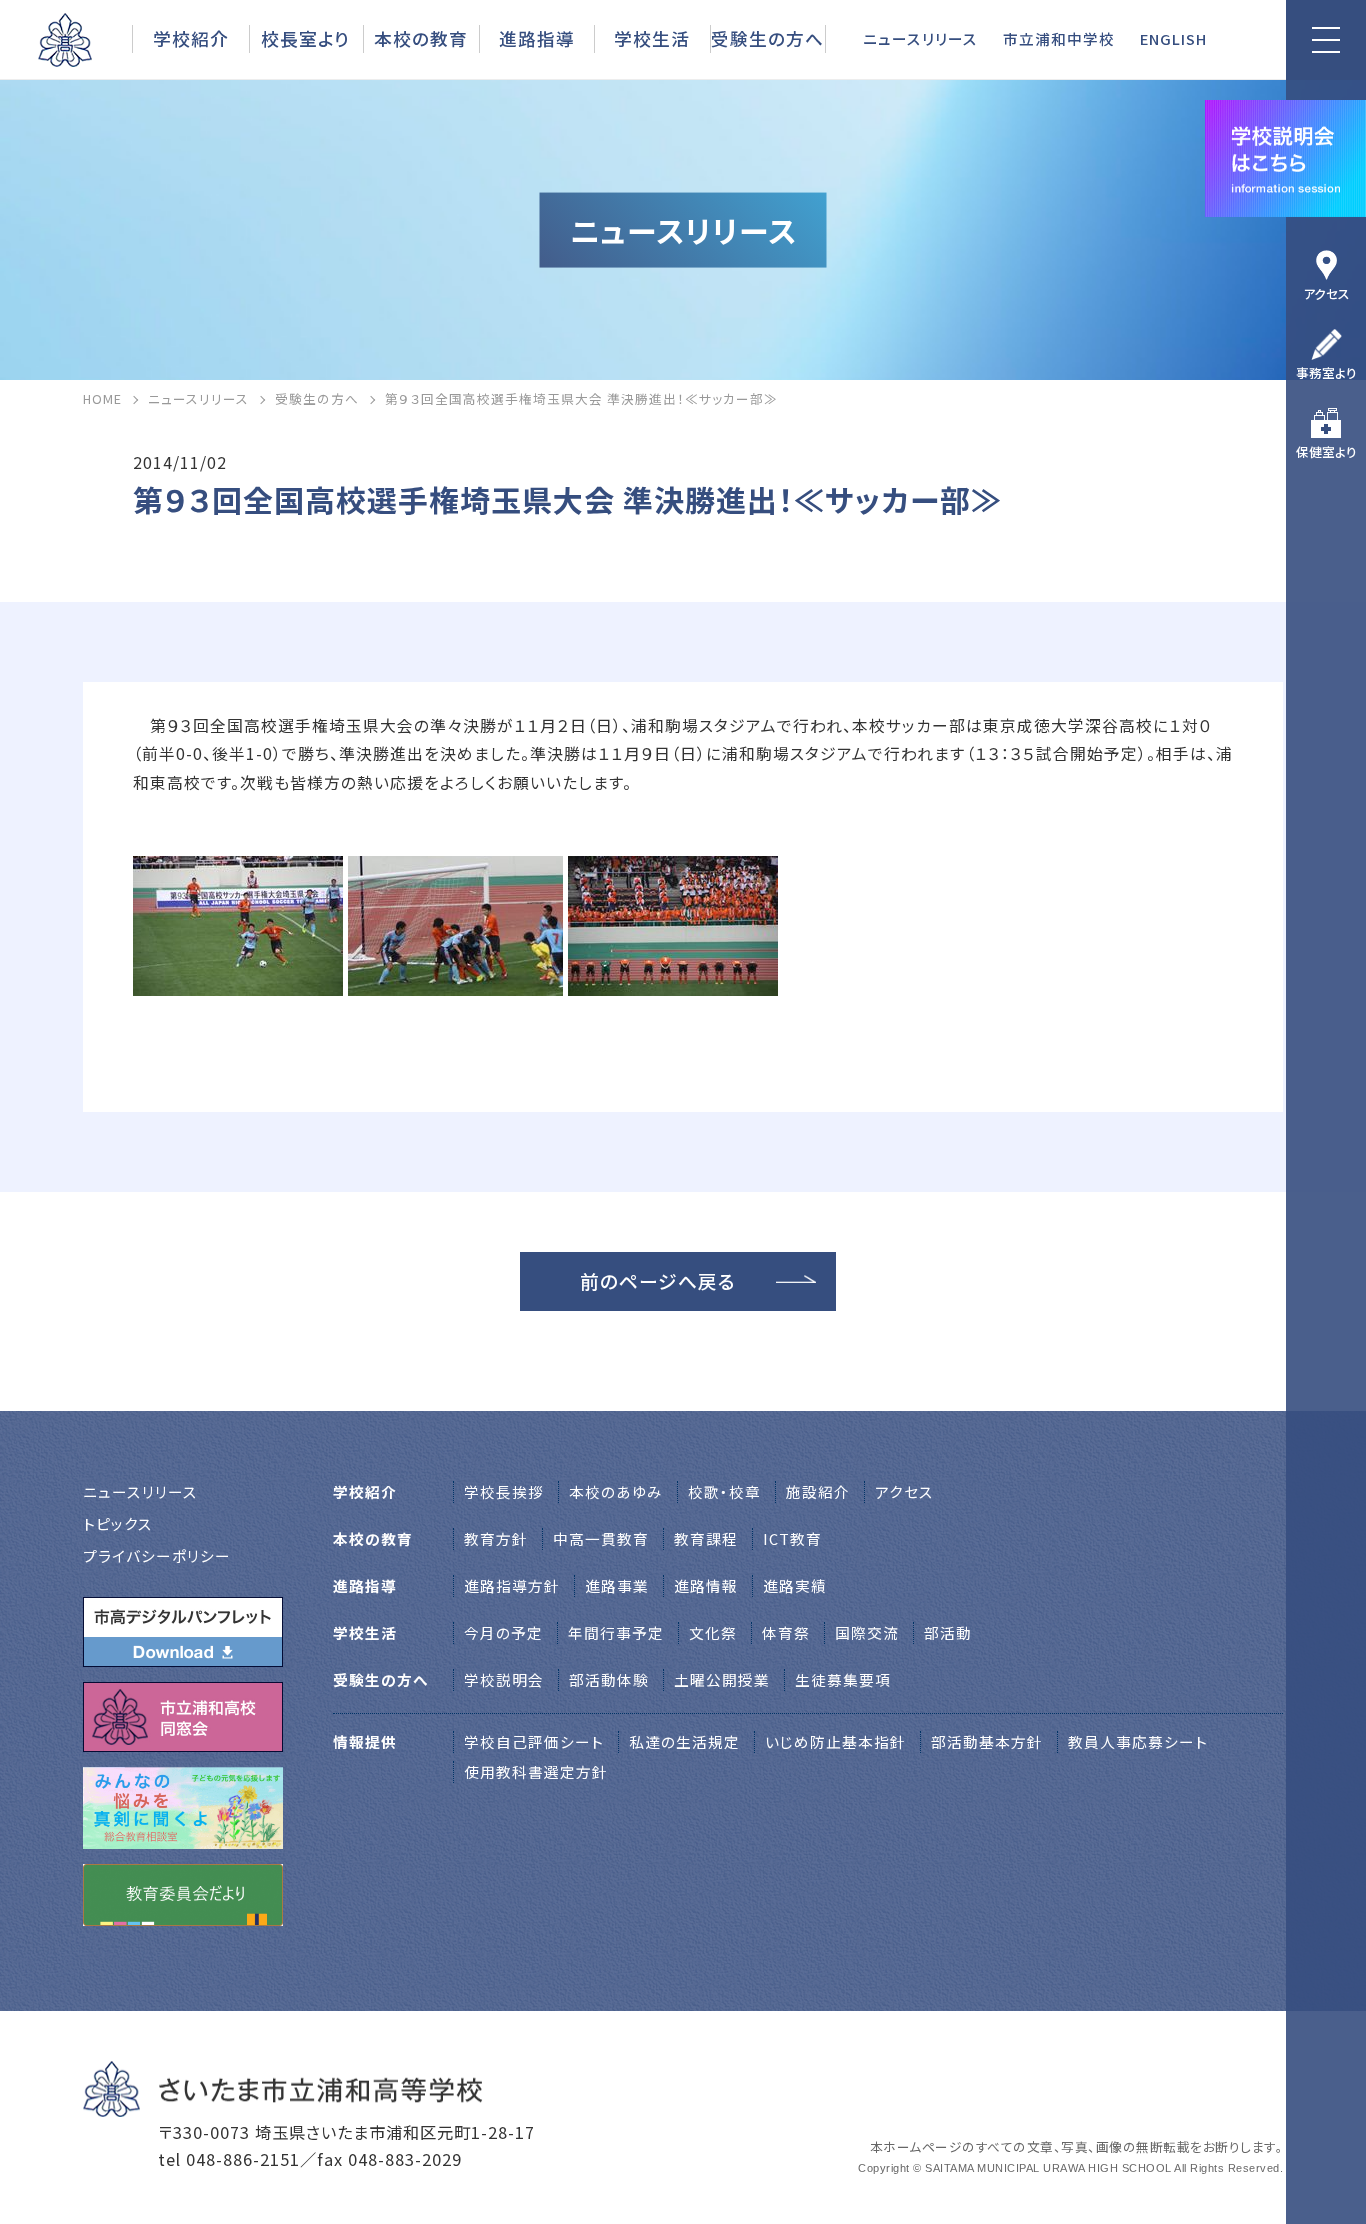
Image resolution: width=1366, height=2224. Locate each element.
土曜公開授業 (722, 1679)
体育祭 (786, 1632)
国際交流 (867, 1632)
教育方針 (496, 1538)
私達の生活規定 (684, 1741)
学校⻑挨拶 (504, 1491)
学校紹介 (191, 38)
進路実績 (795, 1585)
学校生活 (652, 38)
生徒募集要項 (843, 1679)
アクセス (1326, 293)
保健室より (1326, 451)
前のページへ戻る (658, 1280)
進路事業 (617, 1585)
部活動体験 (609, 1679)
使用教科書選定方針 (536, 1771)
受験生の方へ (767, 38)
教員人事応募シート (1138, 1741)
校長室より (305, 38)
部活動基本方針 (987, 1741)
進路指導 (537, 38)
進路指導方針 (512, 1585)
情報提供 (365, 1741)
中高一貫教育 (601, 1538)
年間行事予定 (616, 1632)
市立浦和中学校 (1059, 38)
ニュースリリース (920, 38)
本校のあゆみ (616, 1491)
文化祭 (713, 1632)
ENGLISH (1173, 38)
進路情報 (706, 1585)
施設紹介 (818, 1491)
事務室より (1326, 372)
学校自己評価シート (534, 1741)
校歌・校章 (724, 1491)
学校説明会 (504, 1679)
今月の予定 (503, 1632)
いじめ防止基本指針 (835, 1741)
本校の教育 (421, 38)
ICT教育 (792, 1538)
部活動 (948, 1632)
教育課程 (706, 1538)
